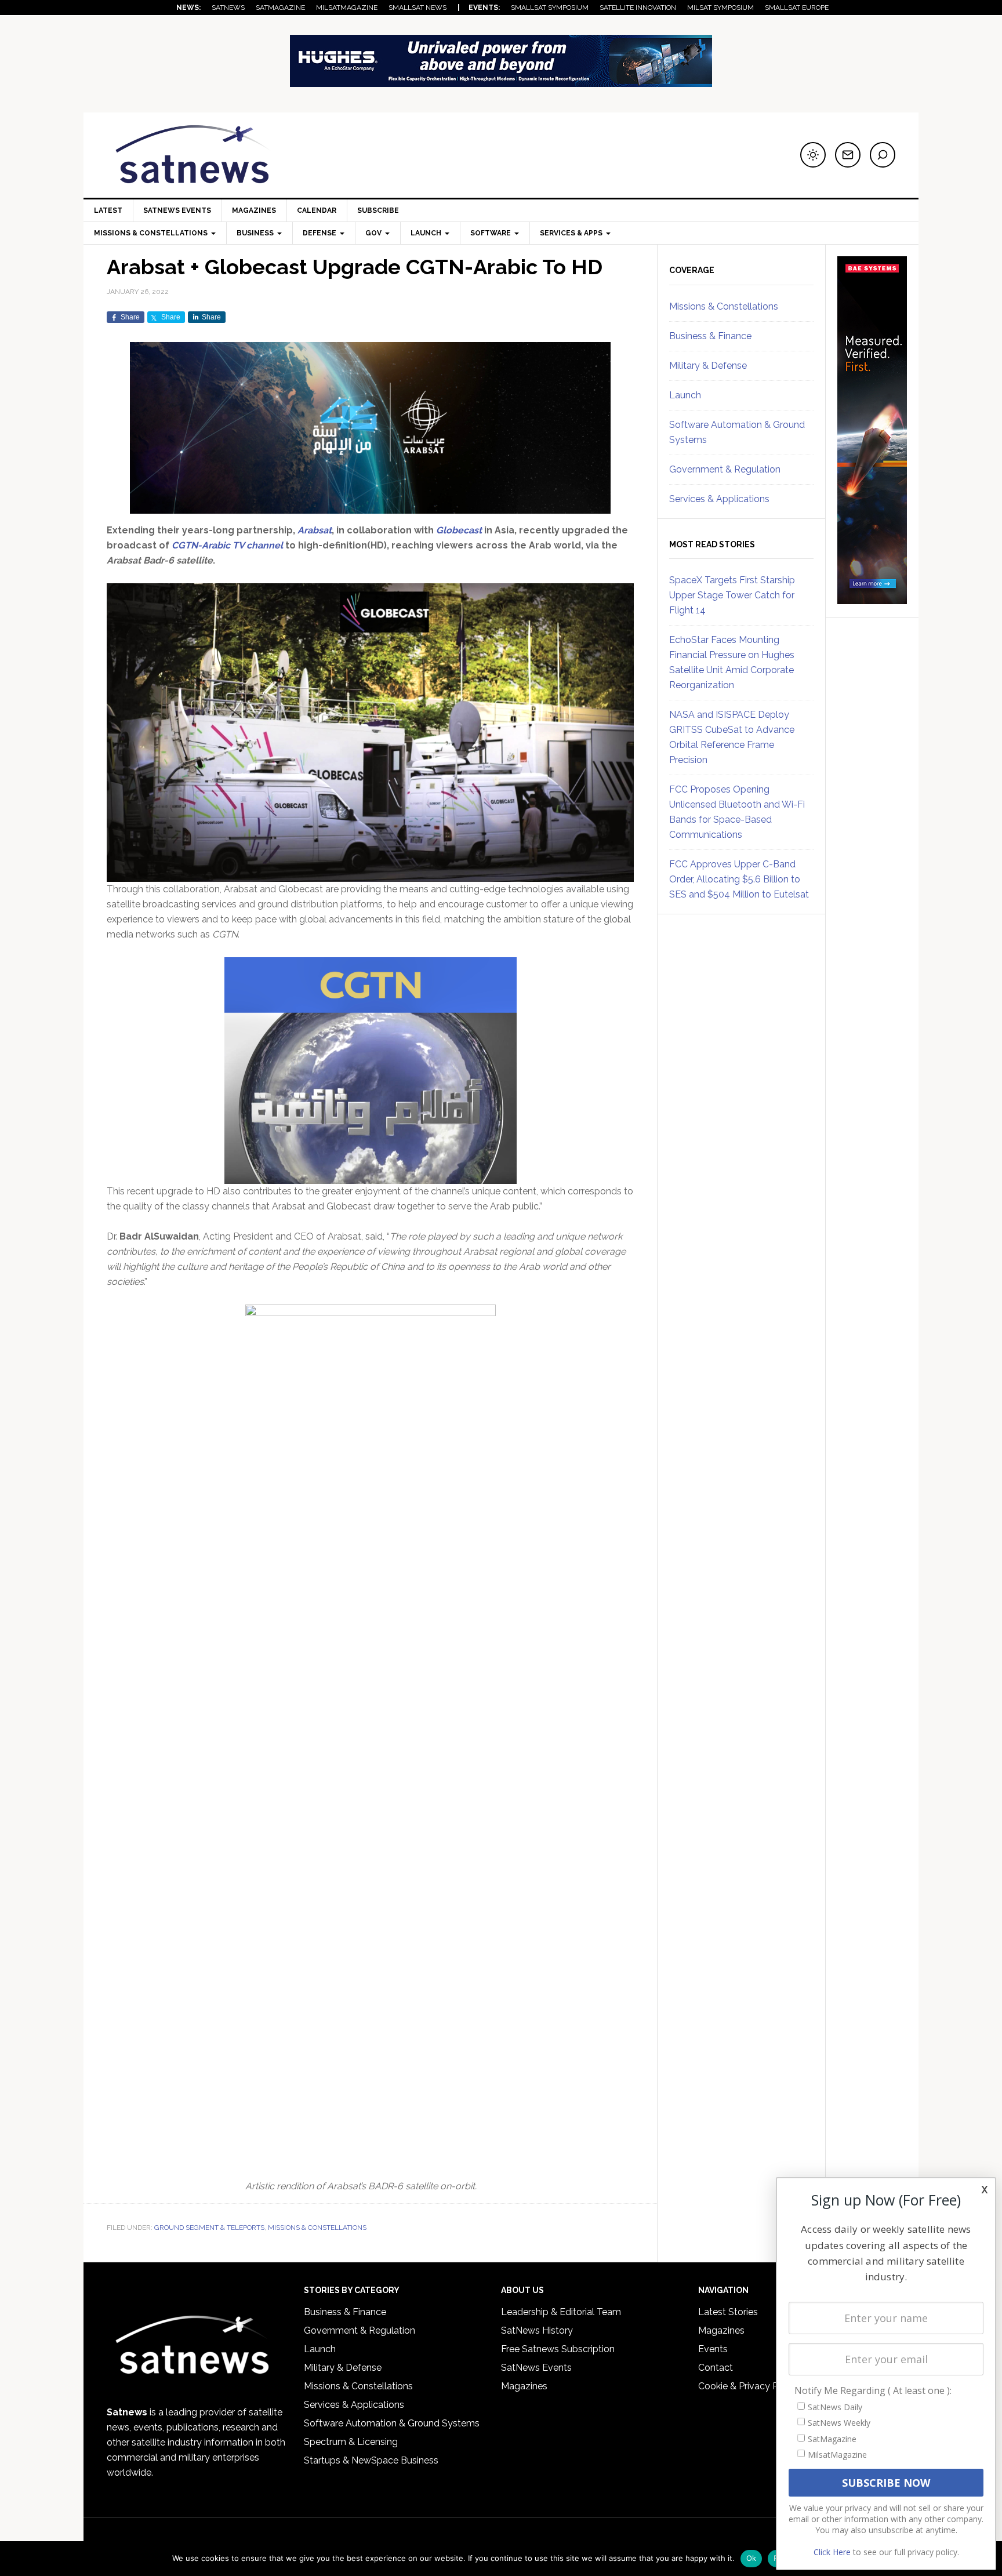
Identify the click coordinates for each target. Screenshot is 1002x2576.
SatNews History (537, 2330)
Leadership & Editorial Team (561, 2312)
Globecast (459, 530)
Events (713, 2349)
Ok (752, 2558)
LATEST (108, 210)
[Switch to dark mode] (813, 155)
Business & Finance (710, 336)
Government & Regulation (725, 469)
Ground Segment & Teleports (209, 2228)
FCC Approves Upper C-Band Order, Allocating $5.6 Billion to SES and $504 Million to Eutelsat (739, 879)
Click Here (832, 2552)
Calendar (317, 210)
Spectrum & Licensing (351, 2442)
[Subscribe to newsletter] (848, 155)
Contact (716, 2368)
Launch (685, 395)
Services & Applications (719, 499)
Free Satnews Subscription (558, 2349)
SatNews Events (177, 210)
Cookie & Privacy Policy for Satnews (775, 2386)
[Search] (883, 155)
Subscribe (378, 210)
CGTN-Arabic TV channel (228, 545)
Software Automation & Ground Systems (392, 2423)
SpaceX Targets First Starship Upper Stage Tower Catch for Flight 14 (732, 595)
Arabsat (315, 530)
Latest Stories (728, 2312)
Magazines (254, 210)
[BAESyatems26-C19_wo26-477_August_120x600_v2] (872, 599)
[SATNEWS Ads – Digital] (501, 81)
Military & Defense (708, 366)
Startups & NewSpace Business (371, 2460)
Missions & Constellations (317, 2228)
